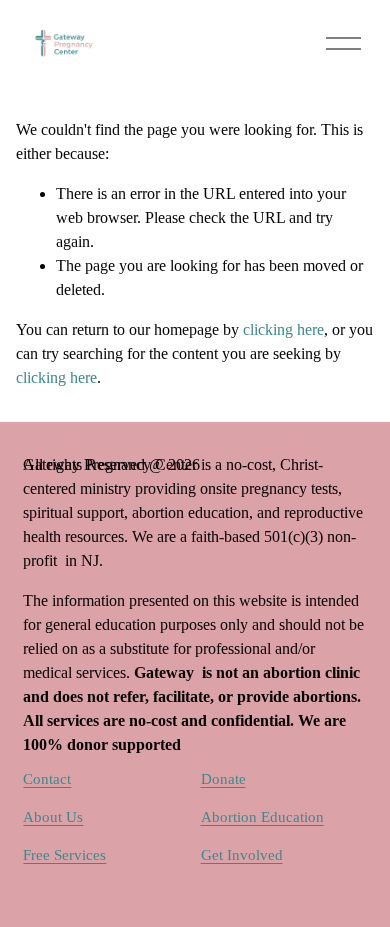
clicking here (283, 329)
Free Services (64, 855)
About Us (53, 817)
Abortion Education (262, 817)
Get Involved (242, 855)
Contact (47, 779)
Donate (223, 779)
